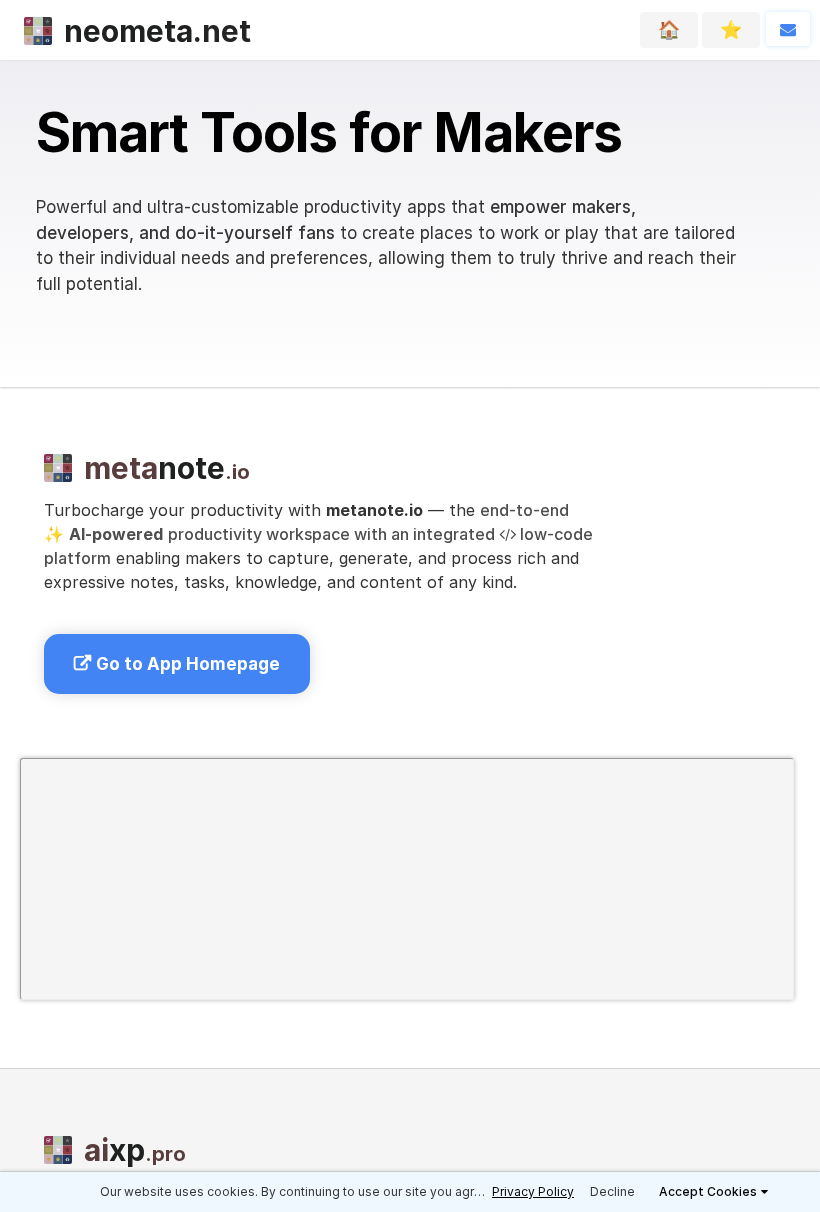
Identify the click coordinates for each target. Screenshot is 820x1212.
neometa (157, 31)
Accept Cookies (708, 1191)
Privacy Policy (533, 1191)
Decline (612, 1191)
